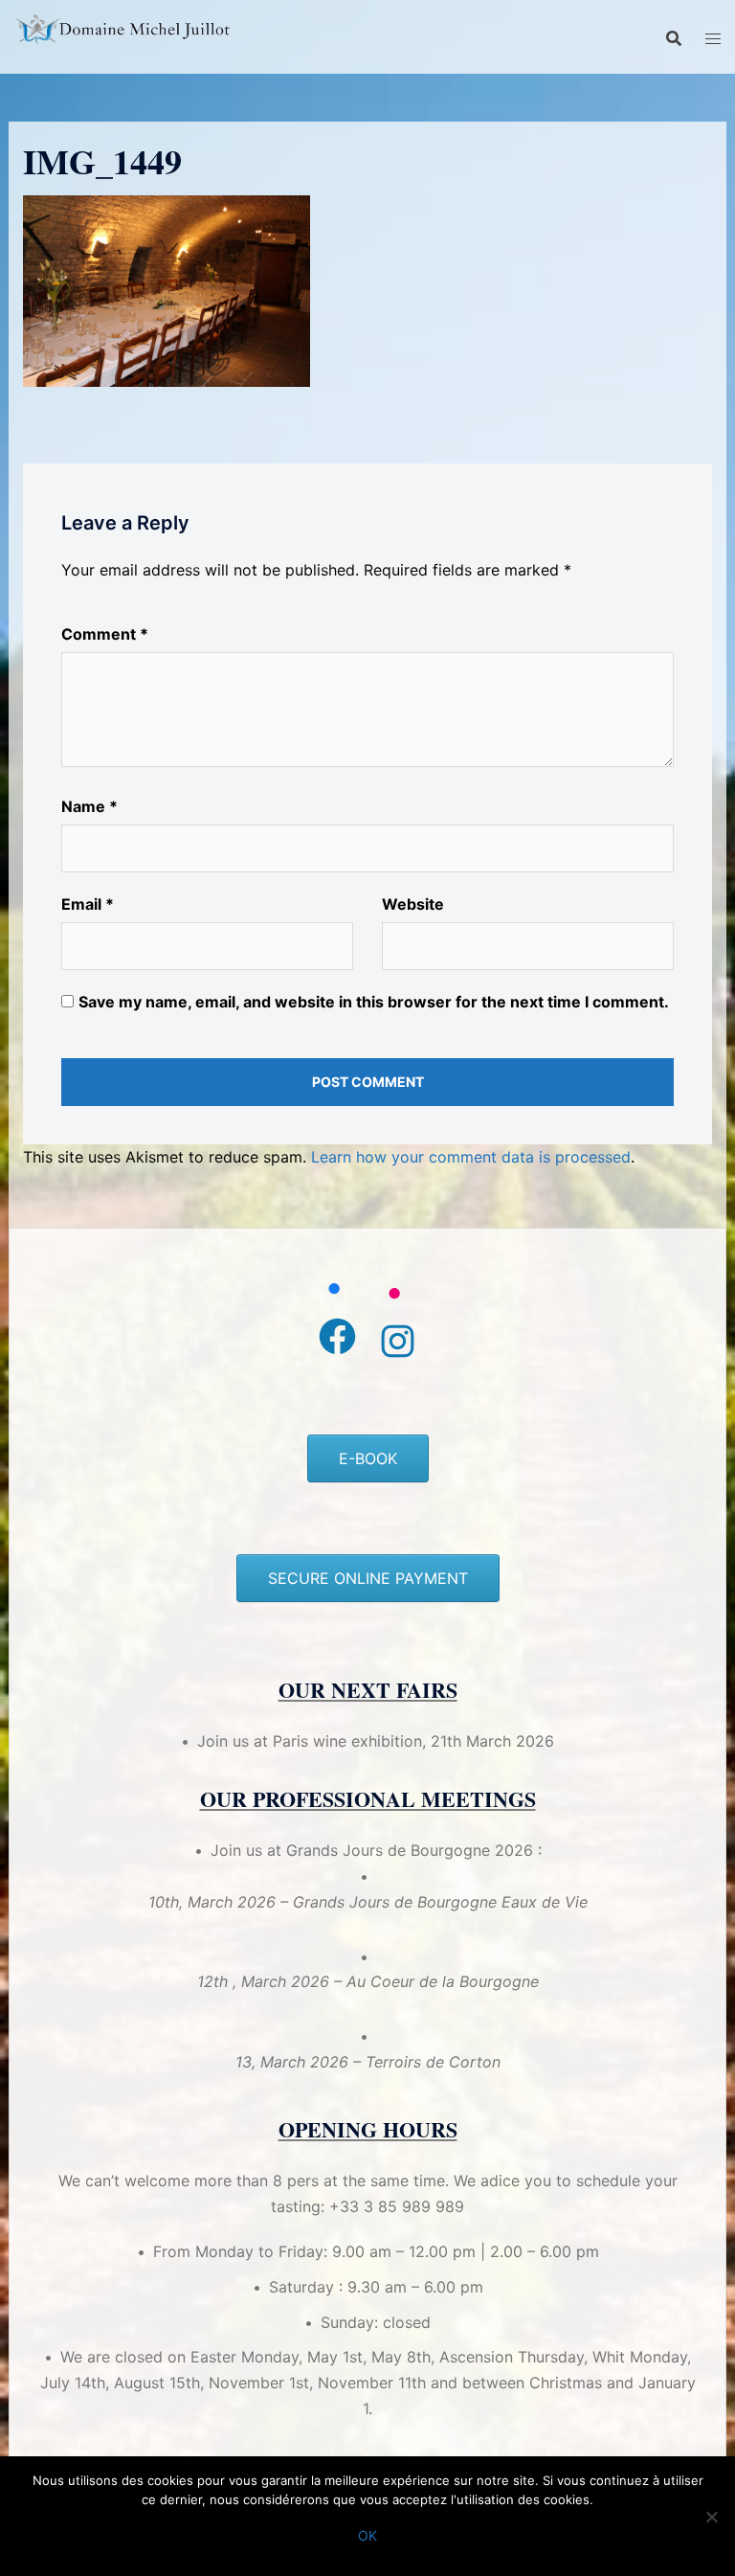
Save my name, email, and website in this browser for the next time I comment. (374, 1002)
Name (89, 806)
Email (88, 904)
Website (413, 904)
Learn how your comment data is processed (471, 1157)
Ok (367, 2535)
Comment (105, 634)
